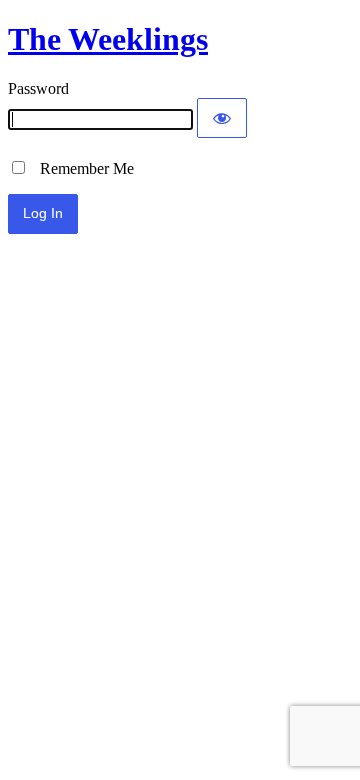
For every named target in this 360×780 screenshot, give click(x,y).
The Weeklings (108, 39)
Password (38, 88)
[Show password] (222, 118)
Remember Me (81, 168)
